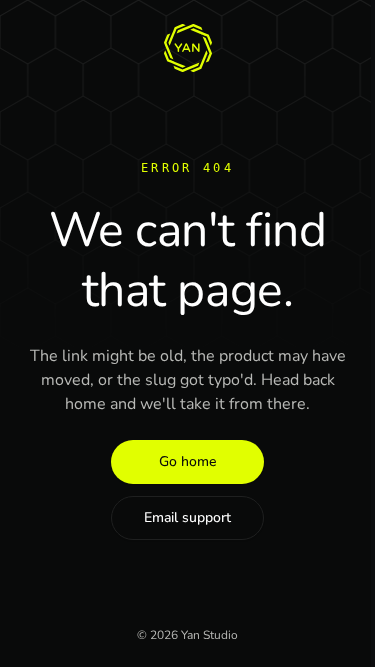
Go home (187, 461)
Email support (187, 517)
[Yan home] (188, 48)
